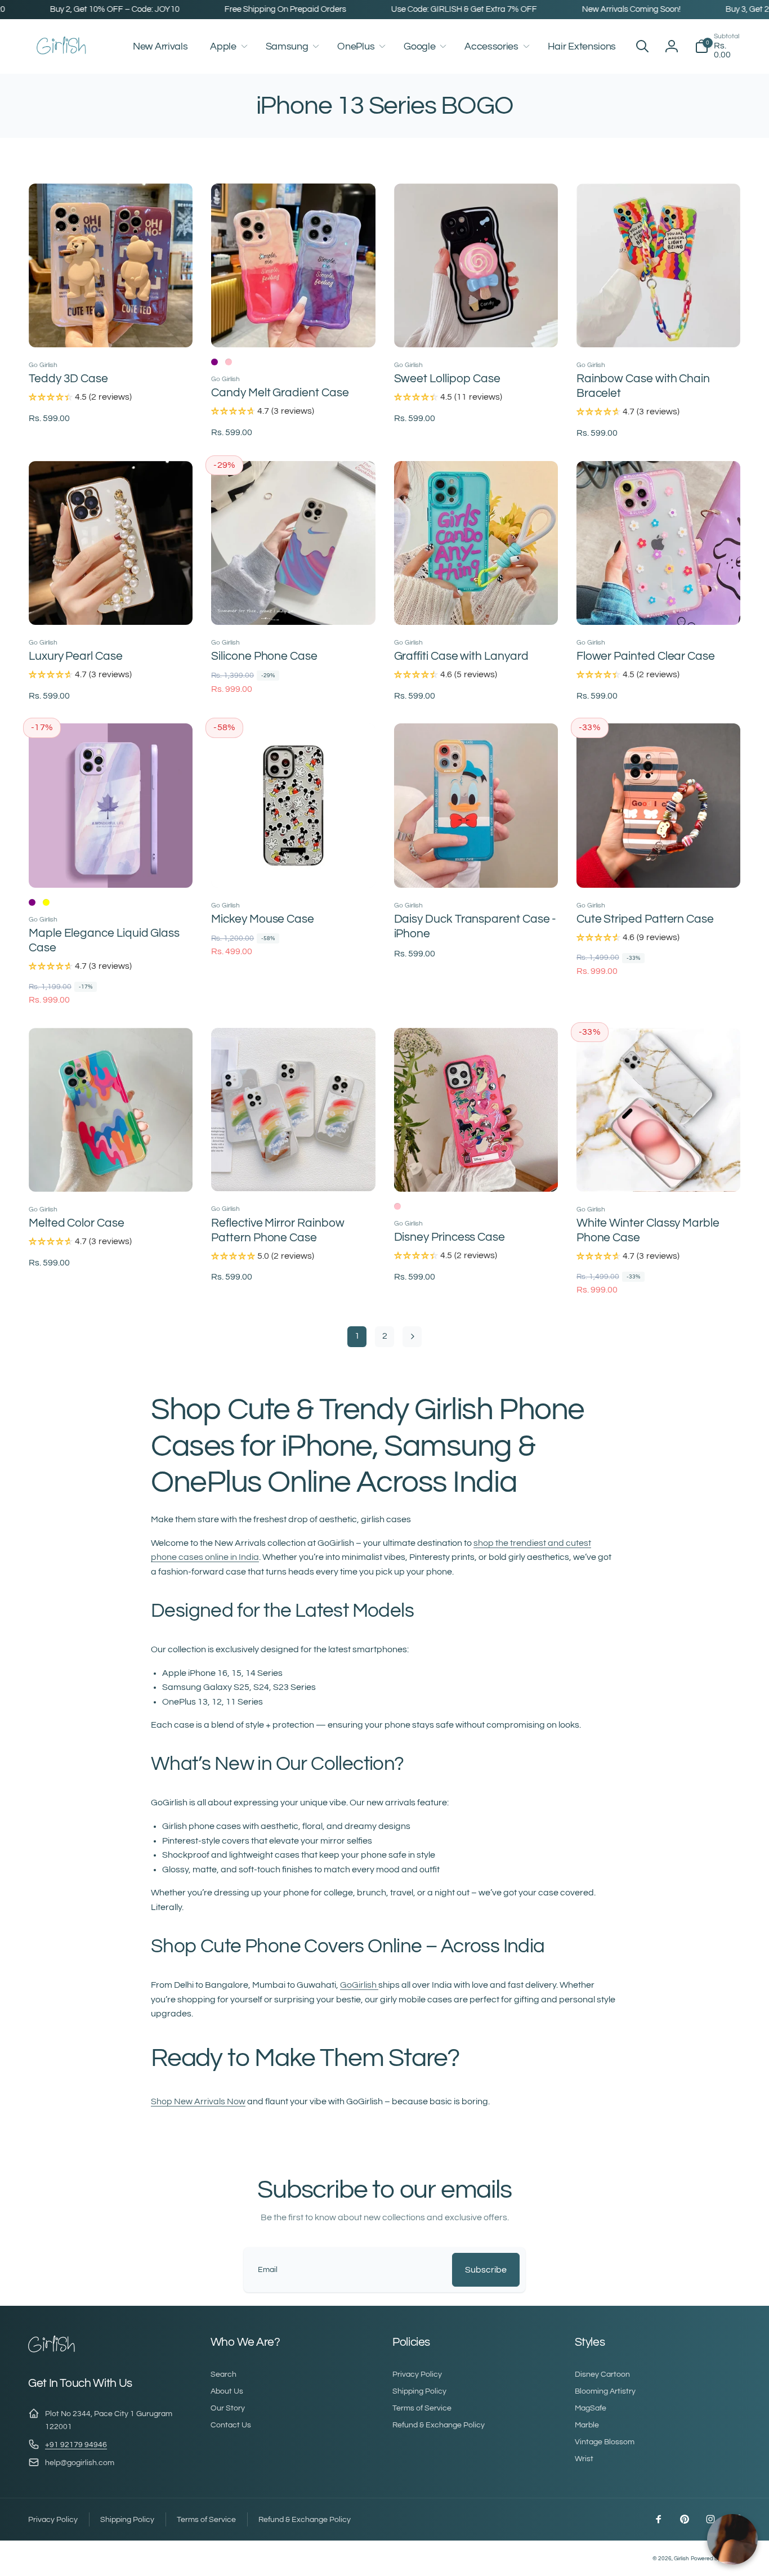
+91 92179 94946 (76, 2445)
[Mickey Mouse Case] (294, 867)
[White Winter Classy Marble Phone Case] (659, 1171)
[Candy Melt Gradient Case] (294, 327)
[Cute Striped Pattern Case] (659, 867)
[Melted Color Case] (111, 1171)
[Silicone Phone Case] (294, 604)
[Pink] (229, 362)
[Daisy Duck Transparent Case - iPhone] (476, 867)
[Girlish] (52, 2351)
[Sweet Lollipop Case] (476, 327)
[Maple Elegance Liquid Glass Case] (111, 867)
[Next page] (412, 1337)
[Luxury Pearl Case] (111, 604)
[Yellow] (46, 902)
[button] (226, 46)
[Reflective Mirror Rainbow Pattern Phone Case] (294, 1170)
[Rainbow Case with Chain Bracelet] (659, 327)
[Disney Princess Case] (476, 1171)
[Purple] (214, 362)
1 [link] (357, 1336)
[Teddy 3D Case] (111, 327)
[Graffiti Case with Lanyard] (476, 604)
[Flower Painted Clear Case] (659, 604)
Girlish (681, 2559)
